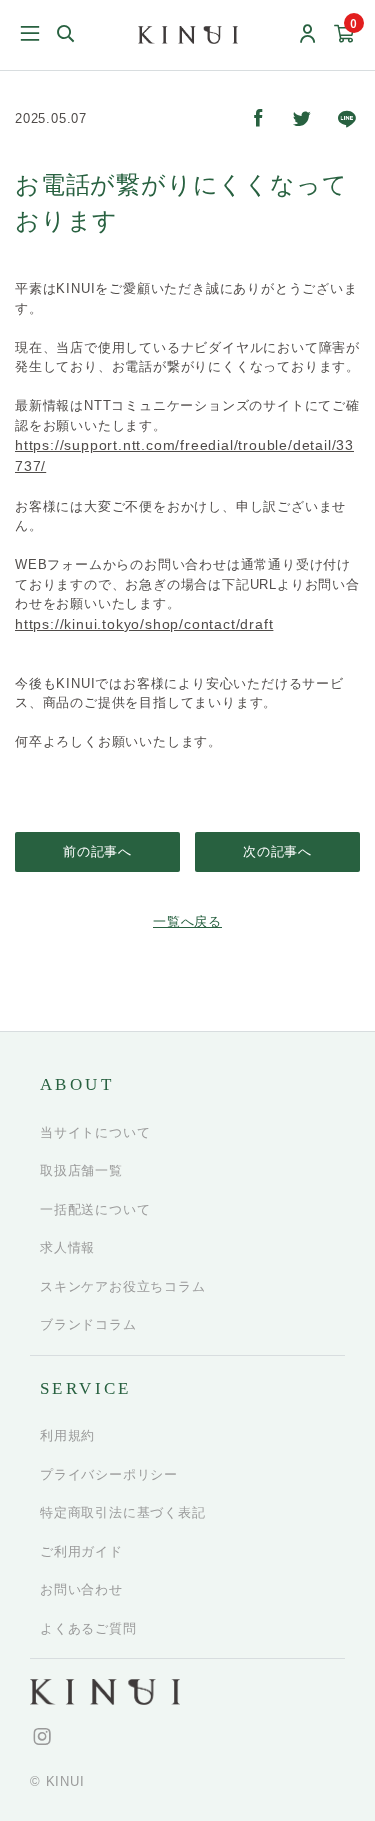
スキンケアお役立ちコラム (123, 1286)
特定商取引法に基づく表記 (123, 1512)
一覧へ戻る (187, 921)
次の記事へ (277, 851)
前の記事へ (97, 851)
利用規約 (67, 1435)
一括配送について (95, 1209)
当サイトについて (95, 1132)
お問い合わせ (81, 1589)
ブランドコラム (88, 1324)
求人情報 (67, 1247)
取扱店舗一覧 (81, 1170)
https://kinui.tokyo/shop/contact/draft (144, 624)
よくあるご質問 (88, 1628)
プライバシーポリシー (109, 1474)
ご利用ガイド (81, 1551)
